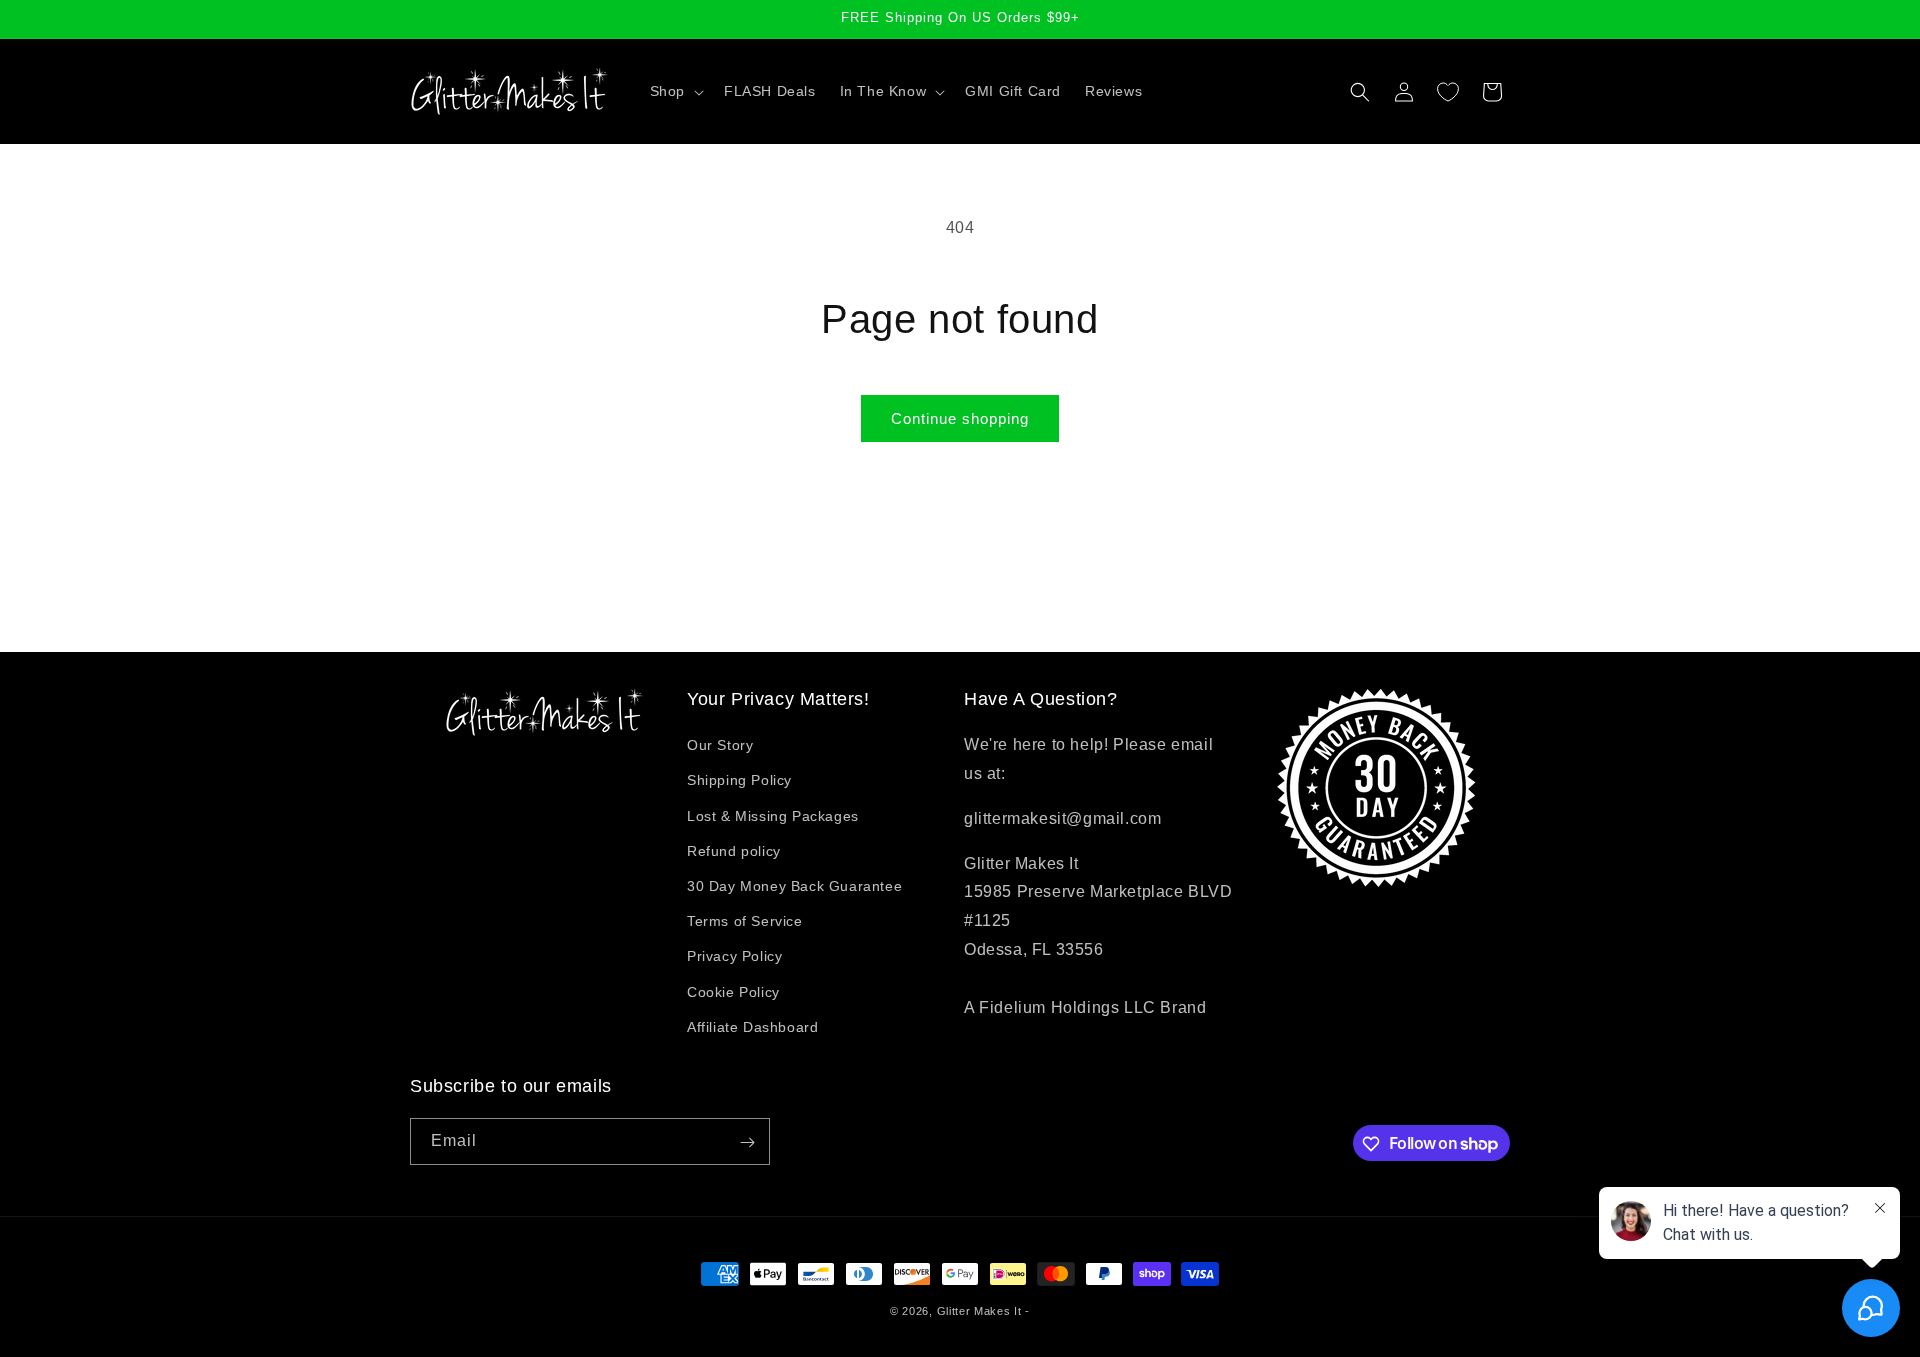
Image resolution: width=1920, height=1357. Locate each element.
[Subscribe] (747, 1142)
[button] (675, 91)
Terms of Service (745, 921)
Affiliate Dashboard (752, 1027)
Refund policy (734, 851)
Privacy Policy (734, 957)
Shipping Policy (739, 781)
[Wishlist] (1448, 92)
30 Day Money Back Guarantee (794, 886)
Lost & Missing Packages (773, 816)
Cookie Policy (733, 992)
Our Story (720, 746)
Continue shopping (960, 418)
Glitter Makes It (979, 1311)
